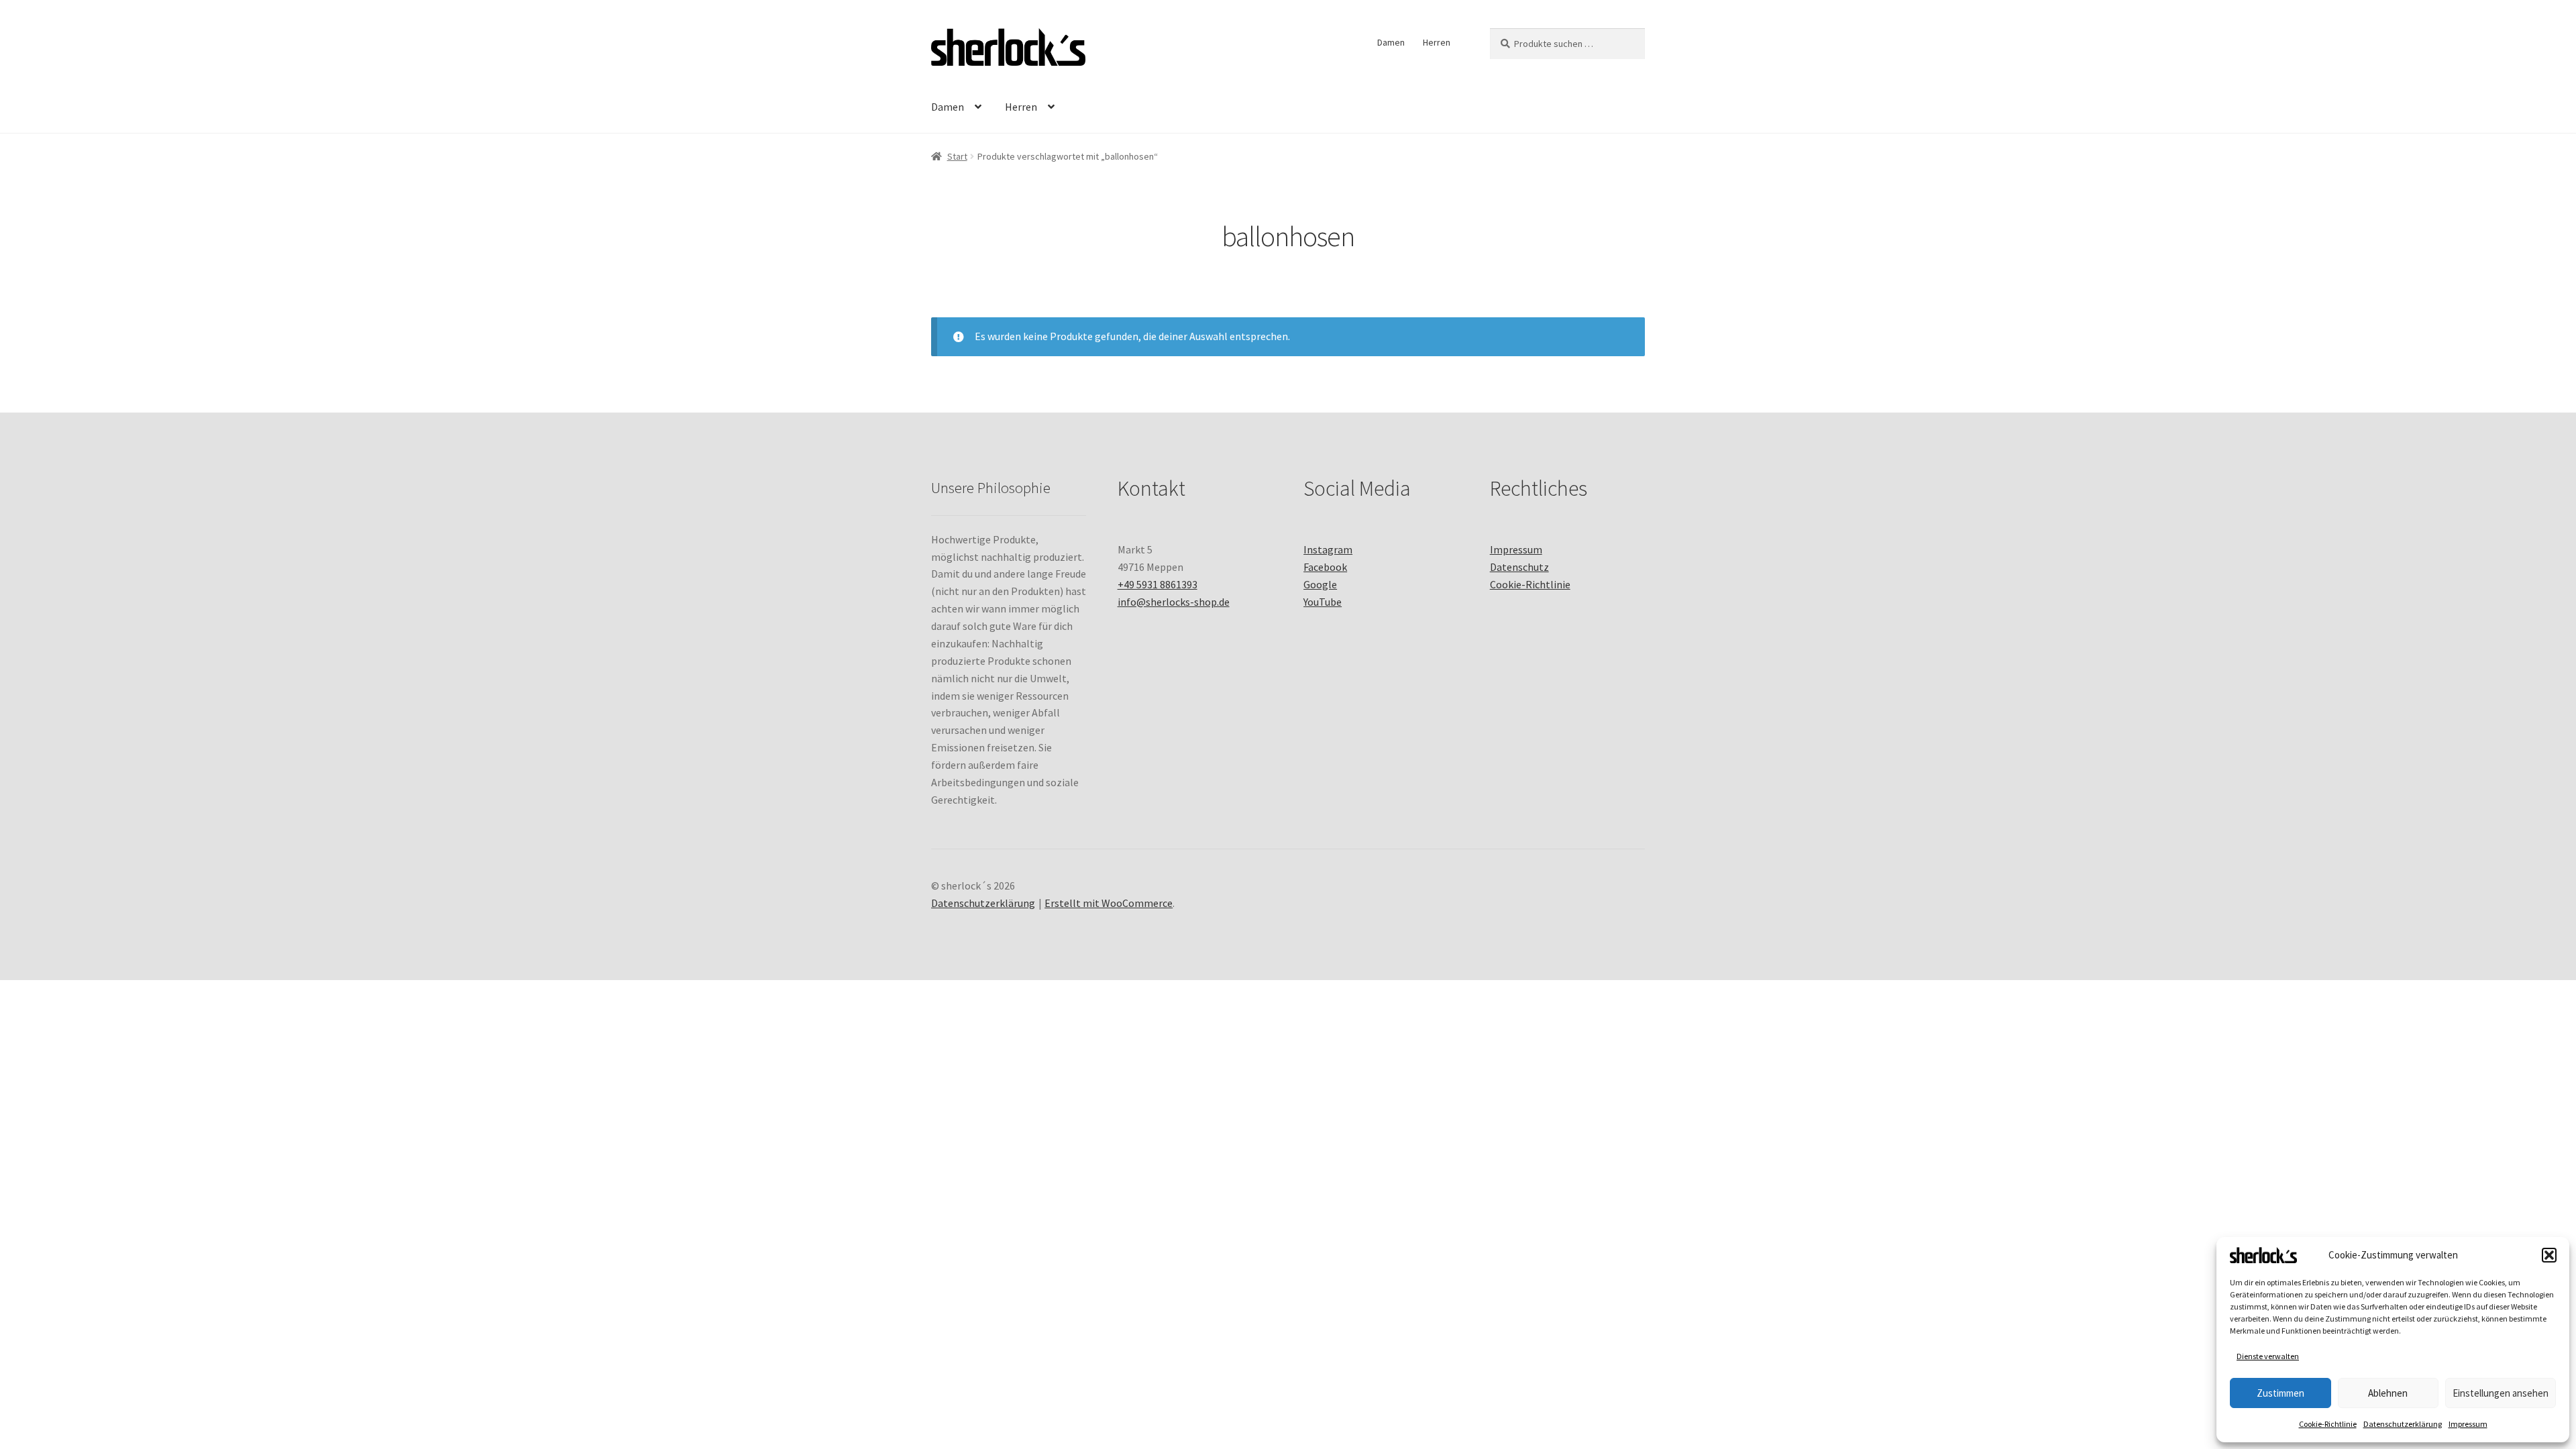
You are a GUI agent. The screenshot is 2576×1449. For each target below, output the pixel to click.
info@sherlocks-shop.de (1174, 602)
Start (957, 156)
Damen (1391, 42)
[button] (2549, 1255)
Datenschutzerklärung (2403, 1424)
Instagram (1328, 549)
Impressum (2468, 1424)
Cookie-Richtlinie (2328, 1424)
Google (1320, 584)
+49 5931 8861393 (1158, 584)
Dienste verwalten (2268, 1356)
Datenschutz (1519, 567)
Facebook (1325, 567)
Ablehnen (2388, 1393)
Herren (1437, 42)
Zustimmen (2280, 1393)
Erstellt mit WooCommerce (1109, 903)
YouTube (1323, 602)
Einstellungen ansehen (2501, 1393)
